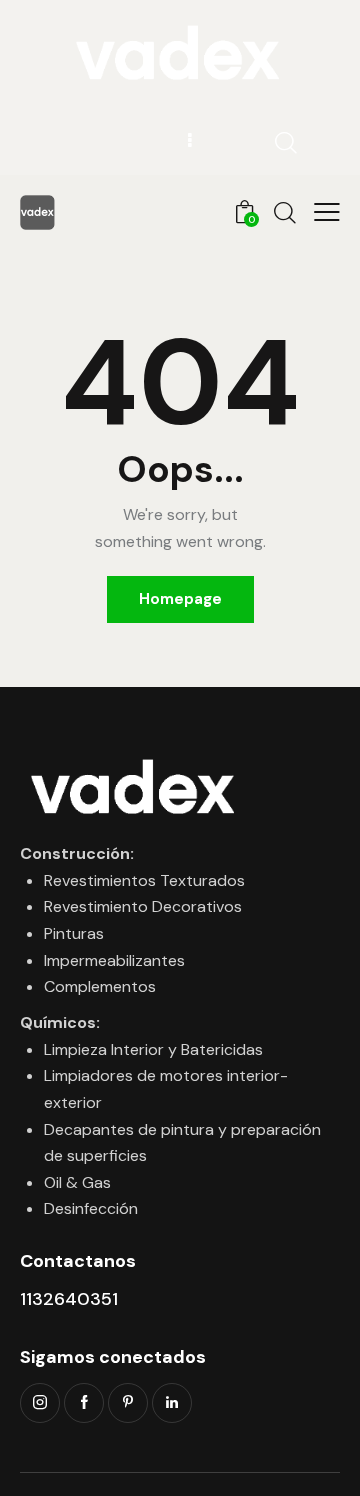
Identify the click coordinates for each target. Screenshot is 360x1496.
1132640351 (69, 1299)
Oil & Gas (77, 1182)
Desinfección (91, 1208)
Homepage (180, 599)
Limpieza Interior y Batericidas (153, 1049)
